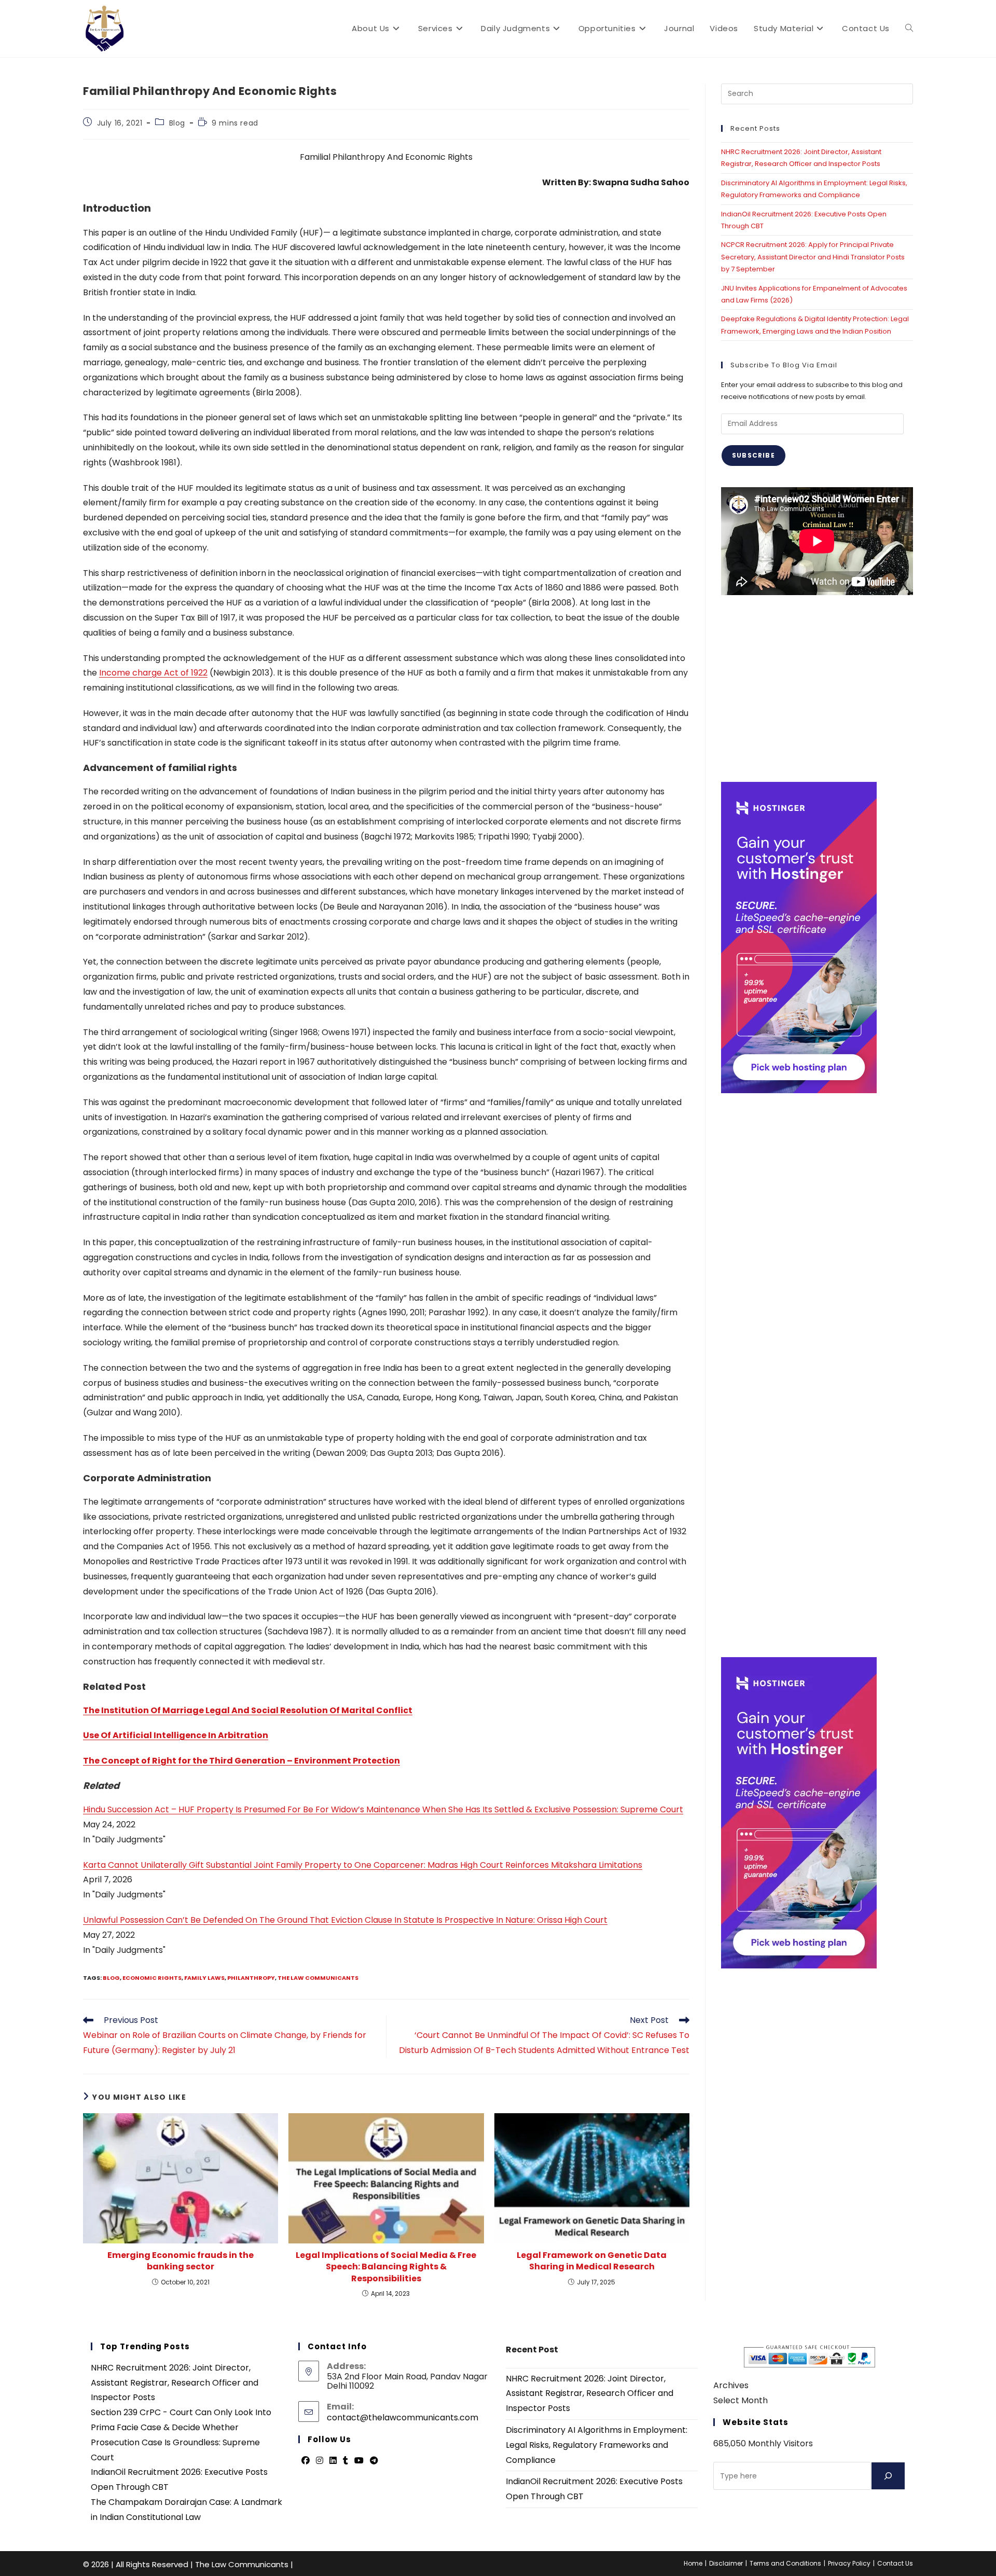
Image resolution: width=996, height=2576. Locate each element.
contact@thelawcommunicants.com (403, 2417)
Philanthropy (251, 1978)
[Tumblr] (345, 2461)
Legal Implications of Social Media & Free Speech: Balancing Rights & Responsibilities (386, 2267)
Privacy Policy (849, 2563)
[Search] (888, 2476)
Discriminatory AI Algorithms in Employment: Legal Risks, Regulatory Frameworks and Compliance (597, 2445)
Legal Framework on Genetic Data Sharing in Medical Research (592, 2261)
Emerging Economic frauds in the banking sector (181, 2261)
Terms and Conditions (785, 2563)
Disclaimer (726, 2563)
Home (693, 2563)
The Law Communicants (318, 1978)
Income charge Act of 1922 (153, 673)
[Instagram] (320, 2461)
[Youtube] (359, 2461)
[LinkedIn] (333, 2461)
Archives (731, 2385)
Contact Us (895, 2563)
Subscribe (753, 455)
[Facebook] (306, 2461)
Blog (177, 123)
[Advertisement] (817, 688)
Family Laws (204, 1978)
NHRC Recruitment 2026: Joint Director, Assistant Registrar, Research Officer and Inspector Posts (175, 2383)
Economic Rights (152, 1978)
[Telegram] (374, 2461)
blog (111, 1978)
